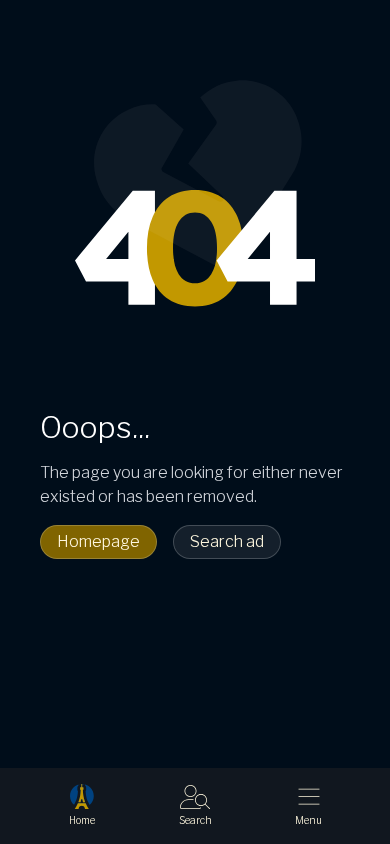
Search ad (227, 541)
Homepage (98, 541)
